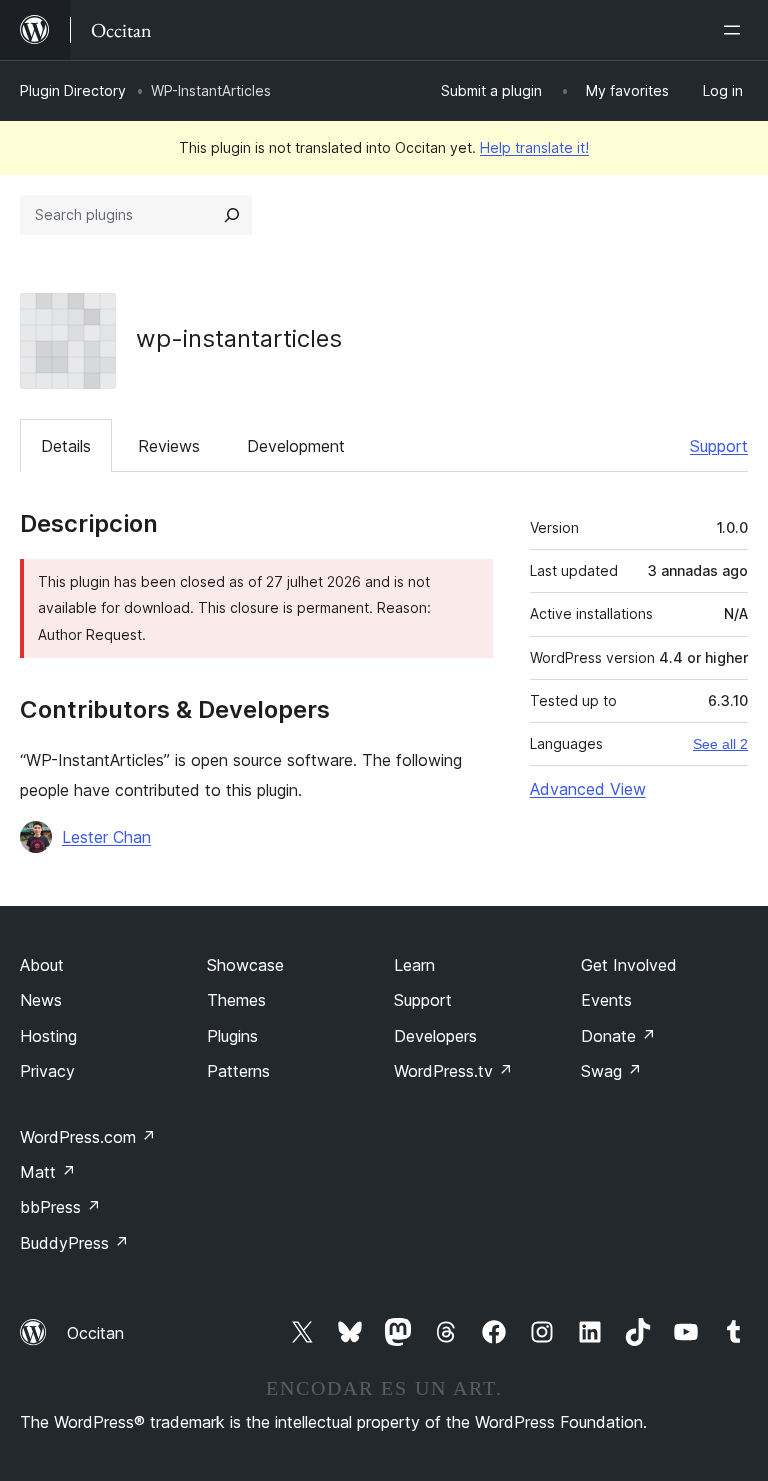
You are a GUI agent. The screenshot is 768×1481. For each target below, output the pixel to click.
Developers (435, 1036)
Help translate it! (534, 147)
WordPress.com (88, 1137)
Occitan (95, 1333)
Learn (414, 965)
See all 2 (720, 744)
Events (606, 1000)
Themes (236, 1000)
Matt (48, 1172)
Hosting (48, 1036)
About (42, 965)
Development (296, 446)
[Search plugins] (232, 215)
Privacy (47, 1071)
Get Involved (629, 965)
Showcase (245, 965)
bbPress (60, 1207)
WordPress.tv (453, 1071)
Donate (618, 1036)
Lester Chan (106, 837)
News (41, 1000)
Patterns (238, 1071)
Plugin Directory (73, 90)
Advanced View (588, 789)
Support (719, 446)
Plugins (232, 1036)
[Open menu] (736, 30)
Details (66, 446)
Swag (611, 1071)
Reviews (169, 446)
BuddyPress (74, 1243)
